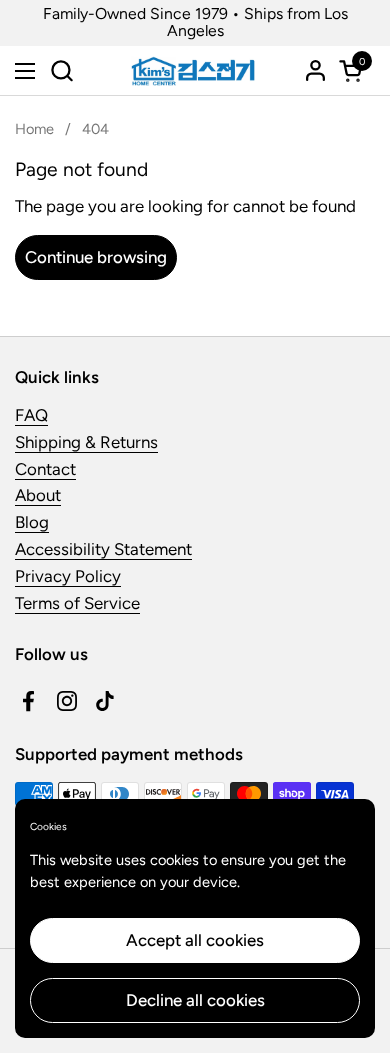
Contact (45, 469)
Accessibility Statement (103, 549)
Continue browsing (96, 257)
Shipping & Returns (86, 442)
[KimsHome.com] (192, 71)
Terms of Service (77, 603)
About (38, 495)
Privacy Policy (68, 576)
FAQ (31, 415)
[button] (61, 70)
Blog (32, 522)
